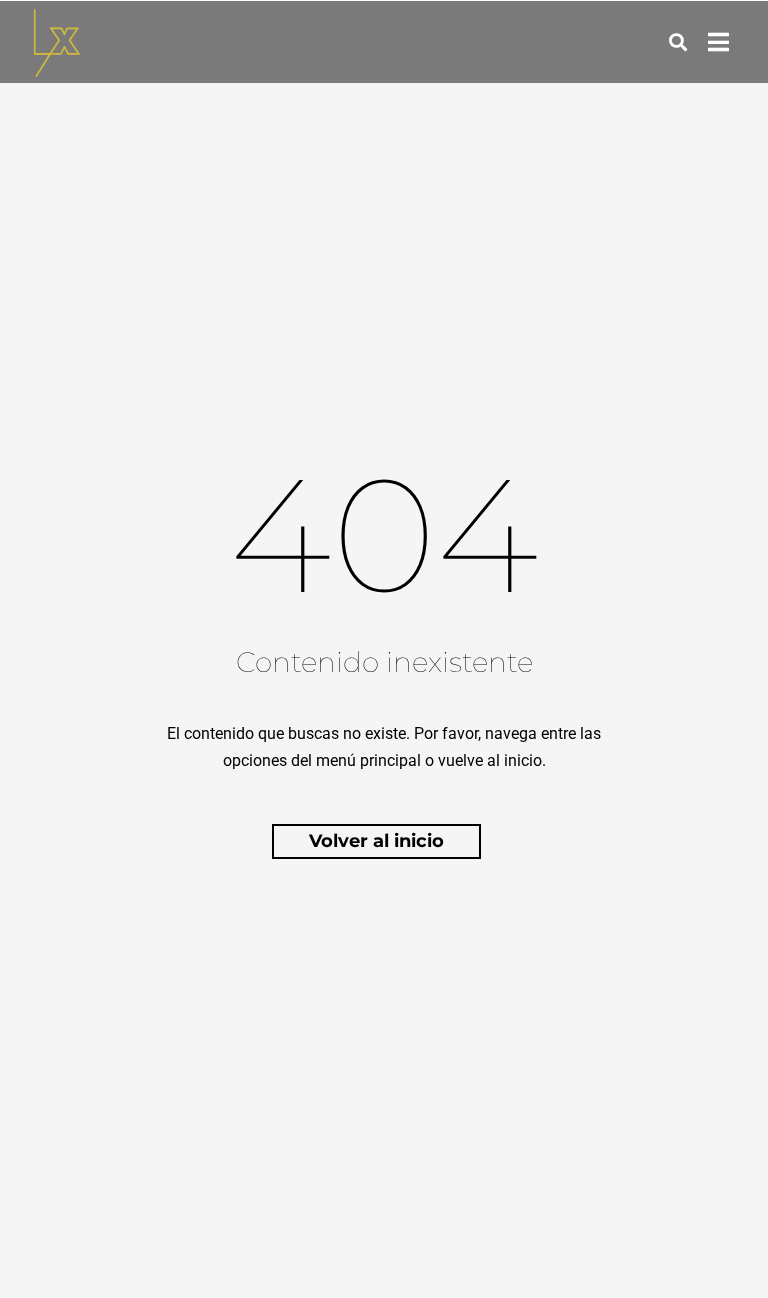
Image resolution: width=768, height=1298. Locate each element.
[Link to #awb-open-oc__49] (678, 42)
